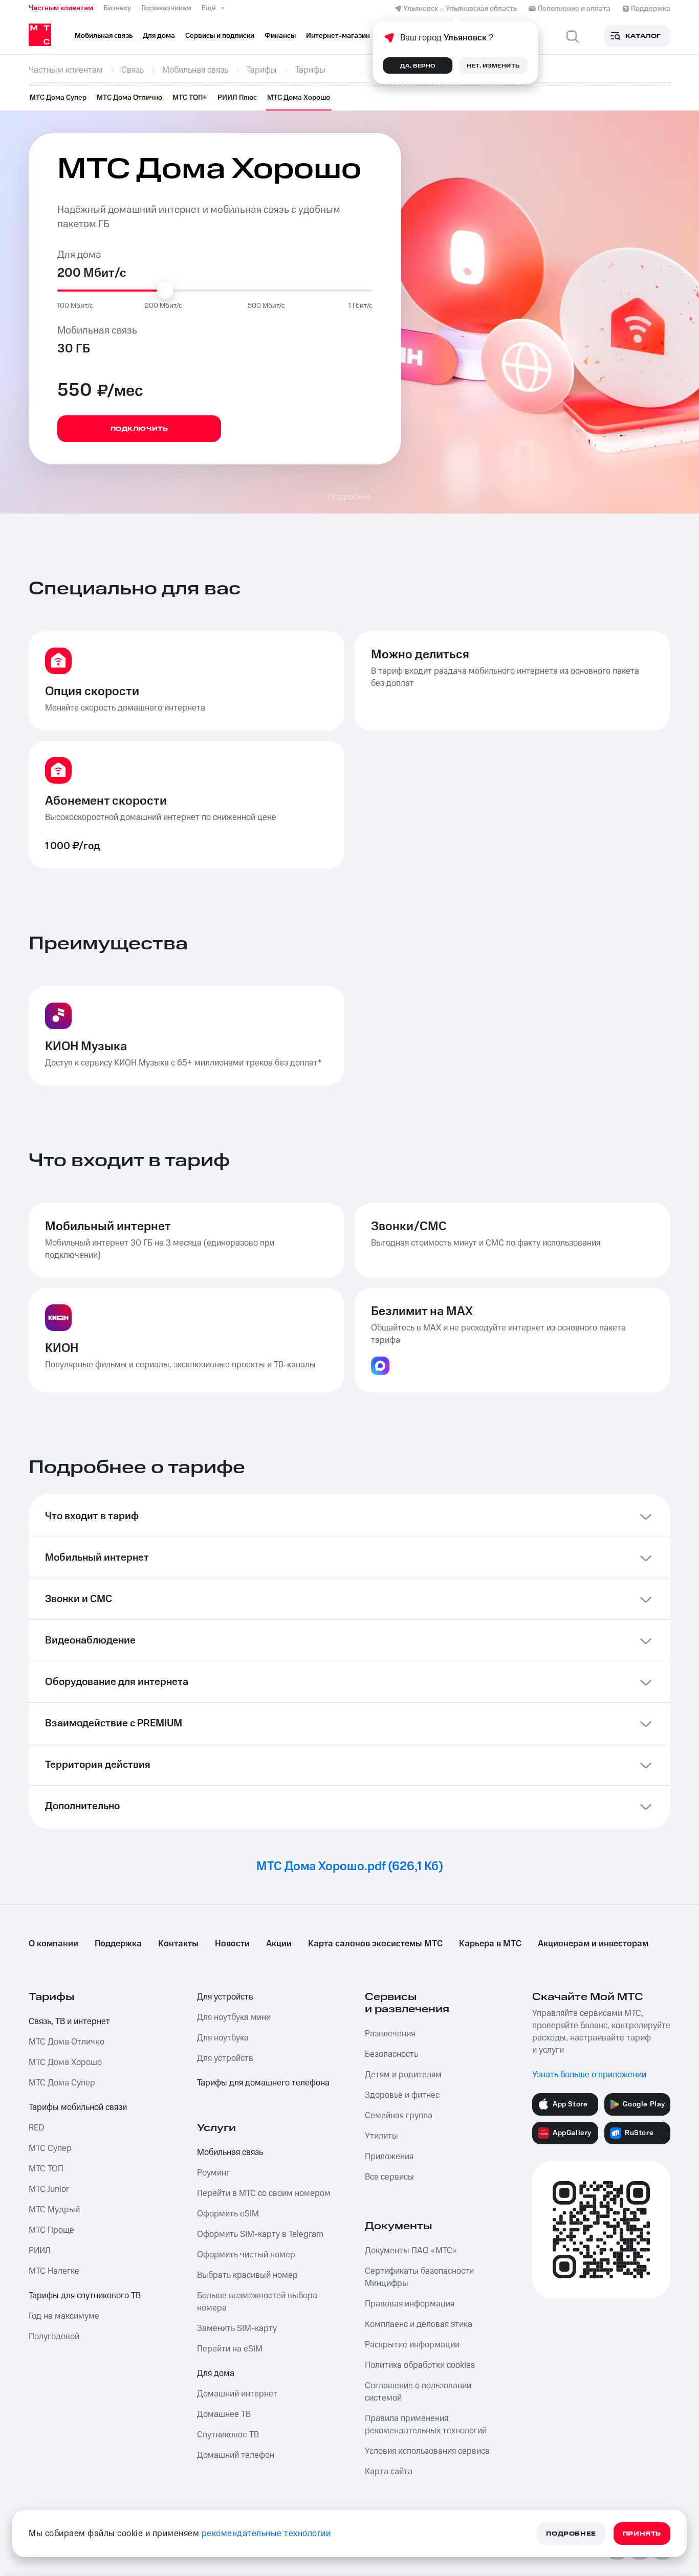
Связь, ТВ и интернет (69, 2022)
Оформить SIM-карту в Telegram (260, 2234)
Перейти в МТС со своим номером (264, 2193)
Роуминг (213, 2173)
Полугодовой (54, 2337)
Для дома (216, 2373)
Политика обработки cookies (420, 2365)
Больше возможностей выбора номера (257, 2302)
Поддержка (118, 1944)
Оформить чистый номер (246, 2255)
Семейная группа (399, 2116)
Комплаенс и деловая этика (419, 2324)
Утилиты (381, 2136)
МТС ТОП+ (190, 98)
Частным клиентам (61, 8)
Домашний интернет (237, 2394)
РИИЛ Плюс (237, 98)
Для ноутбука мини (234, 2017)
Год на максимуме (64, 2316)
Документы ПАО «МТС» (411, 2251)
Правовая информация (410, 2304)
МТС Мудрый (54, 2210)
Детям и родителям (403, 2075)
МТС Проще (51, 2230)
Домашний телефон (236, 2455)
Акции (279, 1944)
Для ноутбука (223, 2038)
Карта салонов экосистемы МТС (375, 1944)
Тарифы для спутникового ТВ (85, 2296)
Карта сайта (389, 2472)
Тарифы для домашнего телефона (263, 2083)
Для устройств (225, 1997)
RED (36, 2128)
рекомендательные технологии (266, 2534)
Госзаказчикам (166, 8)
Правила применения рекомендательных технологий (426, 2425)
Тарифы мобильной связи (78, 2107)
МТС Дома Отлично (129, 98)
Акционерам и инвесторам (593, 1944)
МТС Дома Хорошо (299, 98)
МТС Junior (49, 2189)
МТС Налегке (54, 2271)
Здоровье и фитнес (402, 2095)
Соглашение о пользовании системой (418, 2392)
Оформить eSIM (228, 2214)
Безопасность (391, 2054)
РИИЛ (40, 2251)
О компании (53, 1944)
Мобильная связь (230, 2152)
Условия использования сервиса (427, 2451)
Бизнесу (117, 8)
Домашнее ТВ (224, 2414)
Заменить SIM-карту (237, 2328)
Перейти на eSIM (230, 2349)
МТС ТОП (46, 2169)
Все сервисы (389, 2177)
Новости (232, 1944)
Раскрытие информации (412, 2345)
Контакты (178, 1944)
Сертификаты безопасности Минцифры (419, 2277)
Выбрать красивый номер (247, 2275)
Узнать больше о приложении (589, 2075)
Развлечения (390, 2034)
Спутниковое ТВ (228, 2435)
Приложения (389, 2157)
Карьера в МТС (490, 1944)
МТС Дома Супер (58, 98)
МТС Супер (50, 2148)
